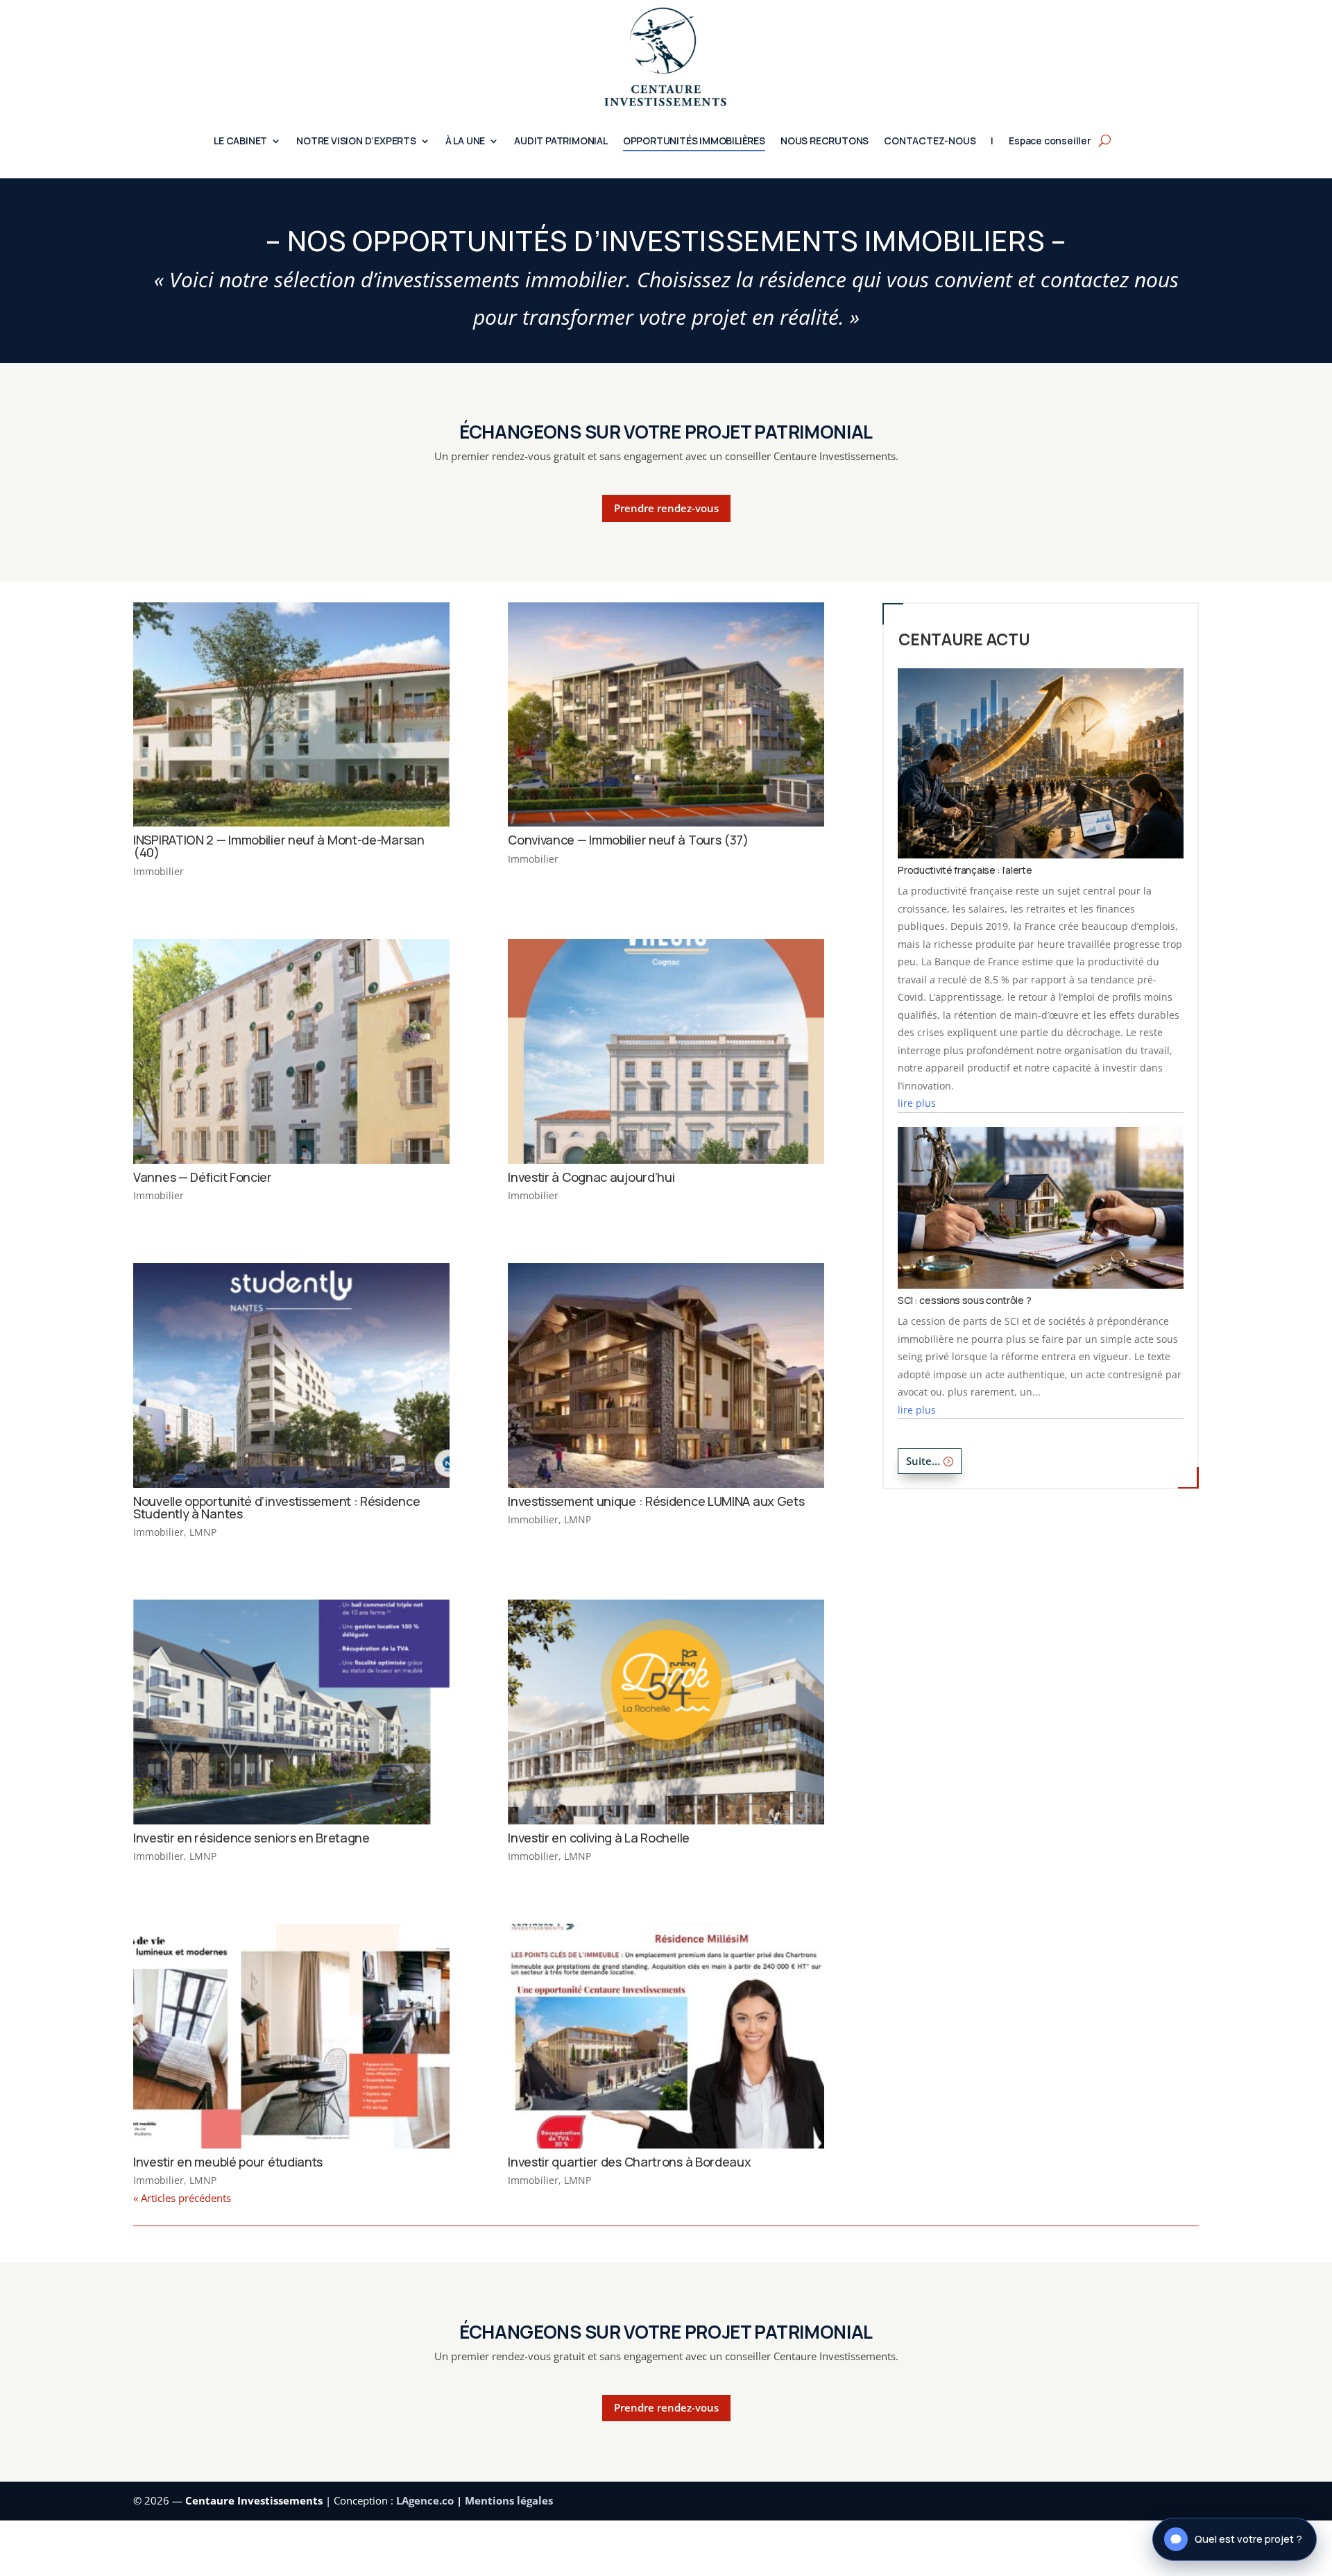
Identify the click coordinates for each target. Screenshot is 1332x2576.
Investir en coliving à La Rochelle (599, 1838)
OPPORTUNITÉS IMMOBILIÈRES (694, 142)
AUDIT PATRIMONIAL (561, 142)
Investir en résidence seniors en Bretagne (251, 1838)
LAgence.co (426, 2500)
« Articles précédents (182, 2198)
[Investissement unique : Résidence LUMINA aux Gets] (666, 1375)
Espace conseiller (1050, 142)
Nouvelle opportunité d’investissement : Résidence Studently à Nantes (276, 1507)
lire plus (917, 1103)
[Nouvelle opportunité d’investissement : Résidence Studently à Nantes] (291, 1375)
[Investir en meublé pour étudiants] (291, 2036)
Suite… (923, 1461)
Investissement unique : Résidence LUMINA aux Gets (656, 1501)
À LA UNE (465, 142)
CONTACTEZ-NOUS (930, 142)
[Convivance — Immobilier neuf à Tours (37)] (666, 715)
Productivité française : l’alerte (965, 870)
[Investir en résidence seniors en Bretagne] (291, 1712)
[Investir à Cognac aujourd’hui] (666, 1051)
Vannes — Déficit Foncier (203, 1177)
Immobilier (159, 871)
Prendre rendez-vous (666, 508)
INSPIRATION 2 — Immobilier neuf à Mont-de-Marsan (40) (279, 846)
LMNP (203, 1532)
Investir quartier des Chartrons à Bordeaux (629, 2162)
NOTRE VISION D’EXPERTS (356, 142)
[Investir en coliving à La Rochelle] (666, 1712)
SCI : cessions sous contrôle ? (964, 1300)
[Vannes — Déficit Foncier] (291, 1051)
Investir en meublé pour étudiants (228, 2162)
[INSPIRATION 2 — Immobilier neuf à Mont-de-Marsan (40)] (291, 715)
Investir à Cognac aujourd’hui (591, 1177)
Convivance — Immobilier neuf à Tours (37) (628, 840)
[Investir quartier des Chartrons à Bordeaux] (666, 2036)
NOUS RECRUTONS (825, 142)
